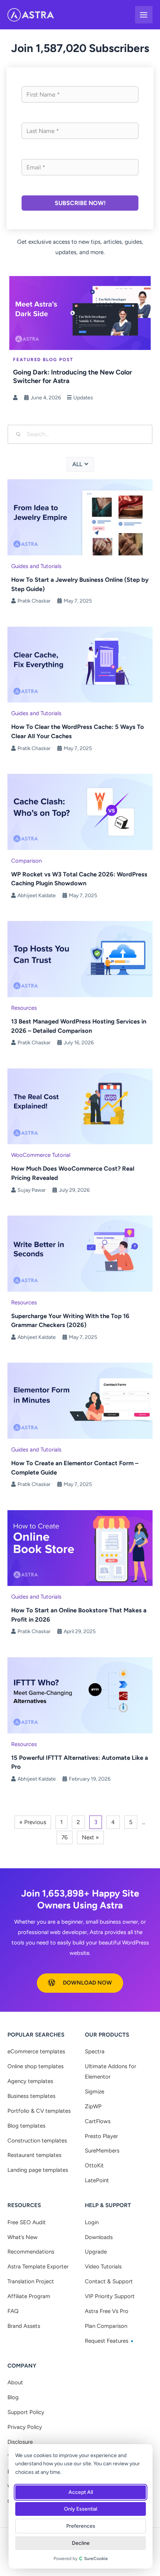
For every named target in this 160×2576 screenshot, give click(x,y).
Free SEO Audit (27, 2222)
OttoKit (94, 2165)
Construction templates (37, 2141)
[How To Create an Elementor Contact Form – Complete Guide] (80, 1400)
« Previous (33, 1822)
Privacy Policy (25, 2427)
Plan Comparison (106, 2326)
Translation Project (31, 2281)
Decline (81, 2543)
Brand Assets (24, 2326)
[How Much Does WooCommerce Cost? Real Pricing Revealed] (80, 1106)
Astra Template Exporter (38, 2267)
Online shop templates (36, 2066)
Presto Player (101, 2136)
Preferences (81, 2526)
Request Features (107, 2341)
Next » (90, 1837)
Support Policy (26, 2412)
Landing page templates (38, 2170)
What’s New (23, 2237)
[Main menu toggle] (144, 15)
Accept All (81, 2492)
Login (92, 2222)
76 (65, 1837)
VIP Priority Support (110, 2296)
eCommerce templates (36, 2051)
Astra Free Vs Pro (107, 2311)
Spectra (95, 2051)
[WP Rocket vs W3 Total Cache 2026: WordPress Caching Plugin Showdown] (80, 811)
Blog (13, 2397)
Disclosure (20, 2442)
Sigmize (95, 2092)
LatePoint (97, 2180)
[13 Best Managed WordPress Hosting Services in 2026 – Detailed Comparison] (80, 959)
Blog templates (26, 2126)
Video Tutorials (103, 2267)
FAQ (13, 2311)
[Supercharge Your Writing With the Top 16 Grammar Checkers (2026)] (80, 1253)
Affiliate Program (29, 2296)
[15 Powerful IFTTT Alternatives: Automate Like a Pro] (80, 1695)
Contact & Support (109, 2281)
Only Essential (81, 2509)
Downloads (99, 2237)
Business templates (31, 2096)
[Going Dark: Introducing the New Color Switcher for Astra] (80, 312)
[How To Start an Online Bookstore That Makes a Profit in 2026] (80, 1547)
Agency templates (30, 2081)
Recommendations (31, 2252)
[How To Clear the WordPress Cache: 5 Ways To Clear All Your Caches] (80, 664)
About (15, 2382)
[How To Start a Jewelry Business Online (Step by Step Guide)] (80, 517)
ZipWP (93, 2106)
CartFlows (98, 2121)
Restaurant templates (34, 2155)
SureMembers (102, 2151)
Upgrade (96, 2252)
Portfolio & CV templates (39, 2111)
